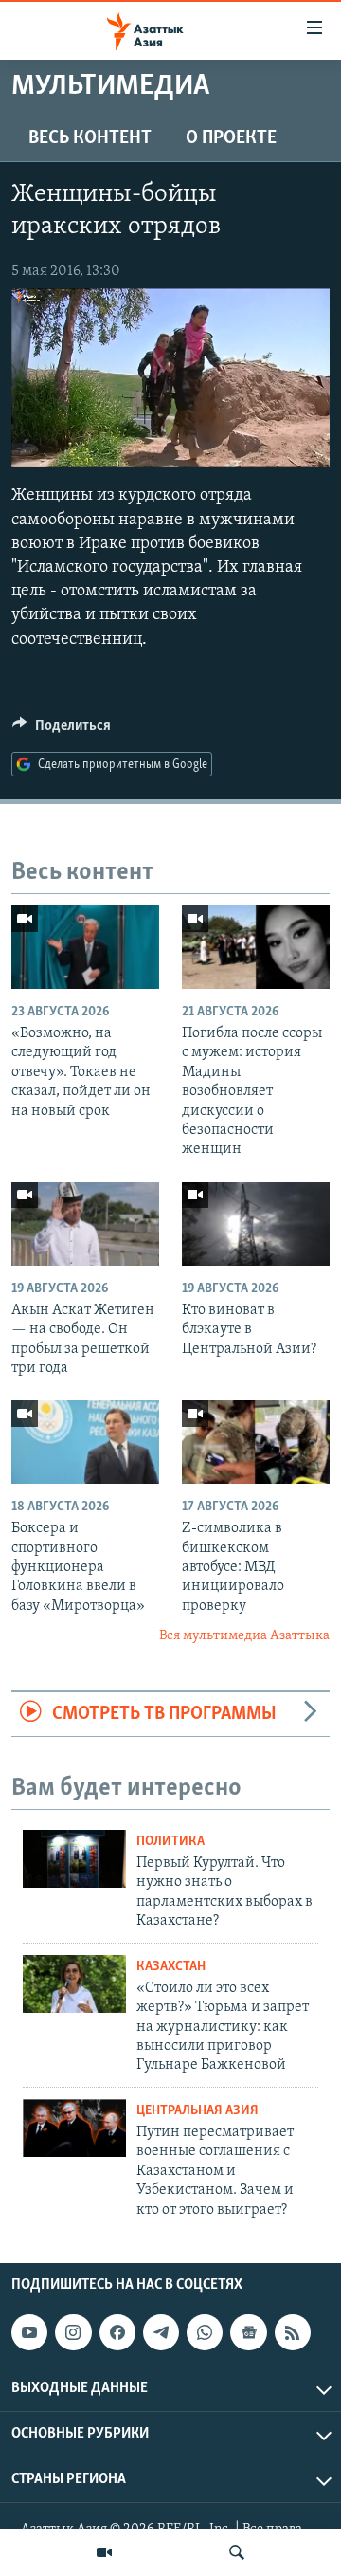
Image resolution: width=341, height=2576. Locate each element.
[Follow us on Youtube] (29, 2332)
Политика (170, 1842)
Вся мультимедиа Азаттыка (244, 1636)
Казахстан (171, 1967)
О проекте (231, 138)
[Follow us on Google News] (248, 2332)
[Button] (62, 730)
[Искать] (237, 2552)
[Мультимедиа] (104, 2552)
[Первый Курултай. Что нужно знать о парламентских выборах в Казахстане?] (74, 1859)
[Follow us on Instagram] (73, 2332)
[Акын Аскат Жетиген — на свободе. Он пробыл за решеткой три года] (85, 1224)
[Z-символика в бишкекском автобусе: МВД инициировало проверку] (256, 1442)
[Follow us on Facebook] (117, 2332)
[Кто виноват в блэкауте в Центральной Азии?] (256, 1224)
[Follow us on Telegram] (161, 2332)
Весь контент (90, 138)
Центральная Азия (197, 2111)
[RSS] (293, 2332)
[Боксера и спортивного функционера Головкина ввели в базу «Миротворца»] (85, 1442)
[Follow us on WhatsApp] (205, 2332)
